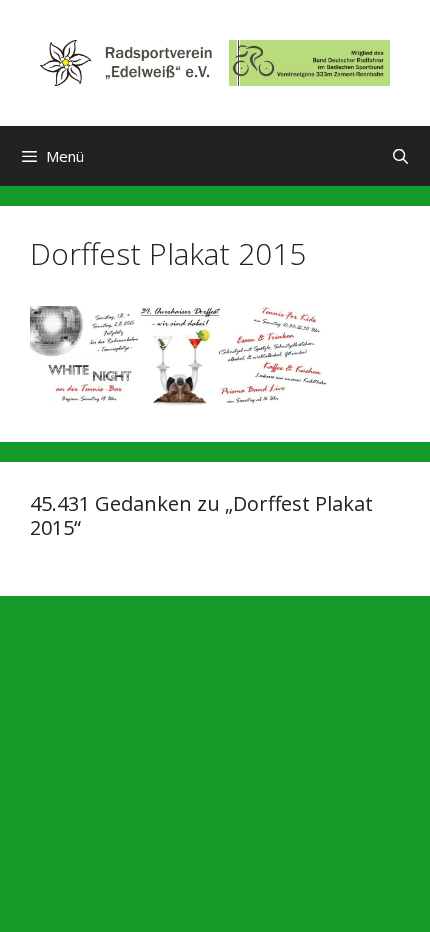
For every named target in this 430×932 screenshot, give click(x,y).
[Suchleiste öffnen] (400, 156)
